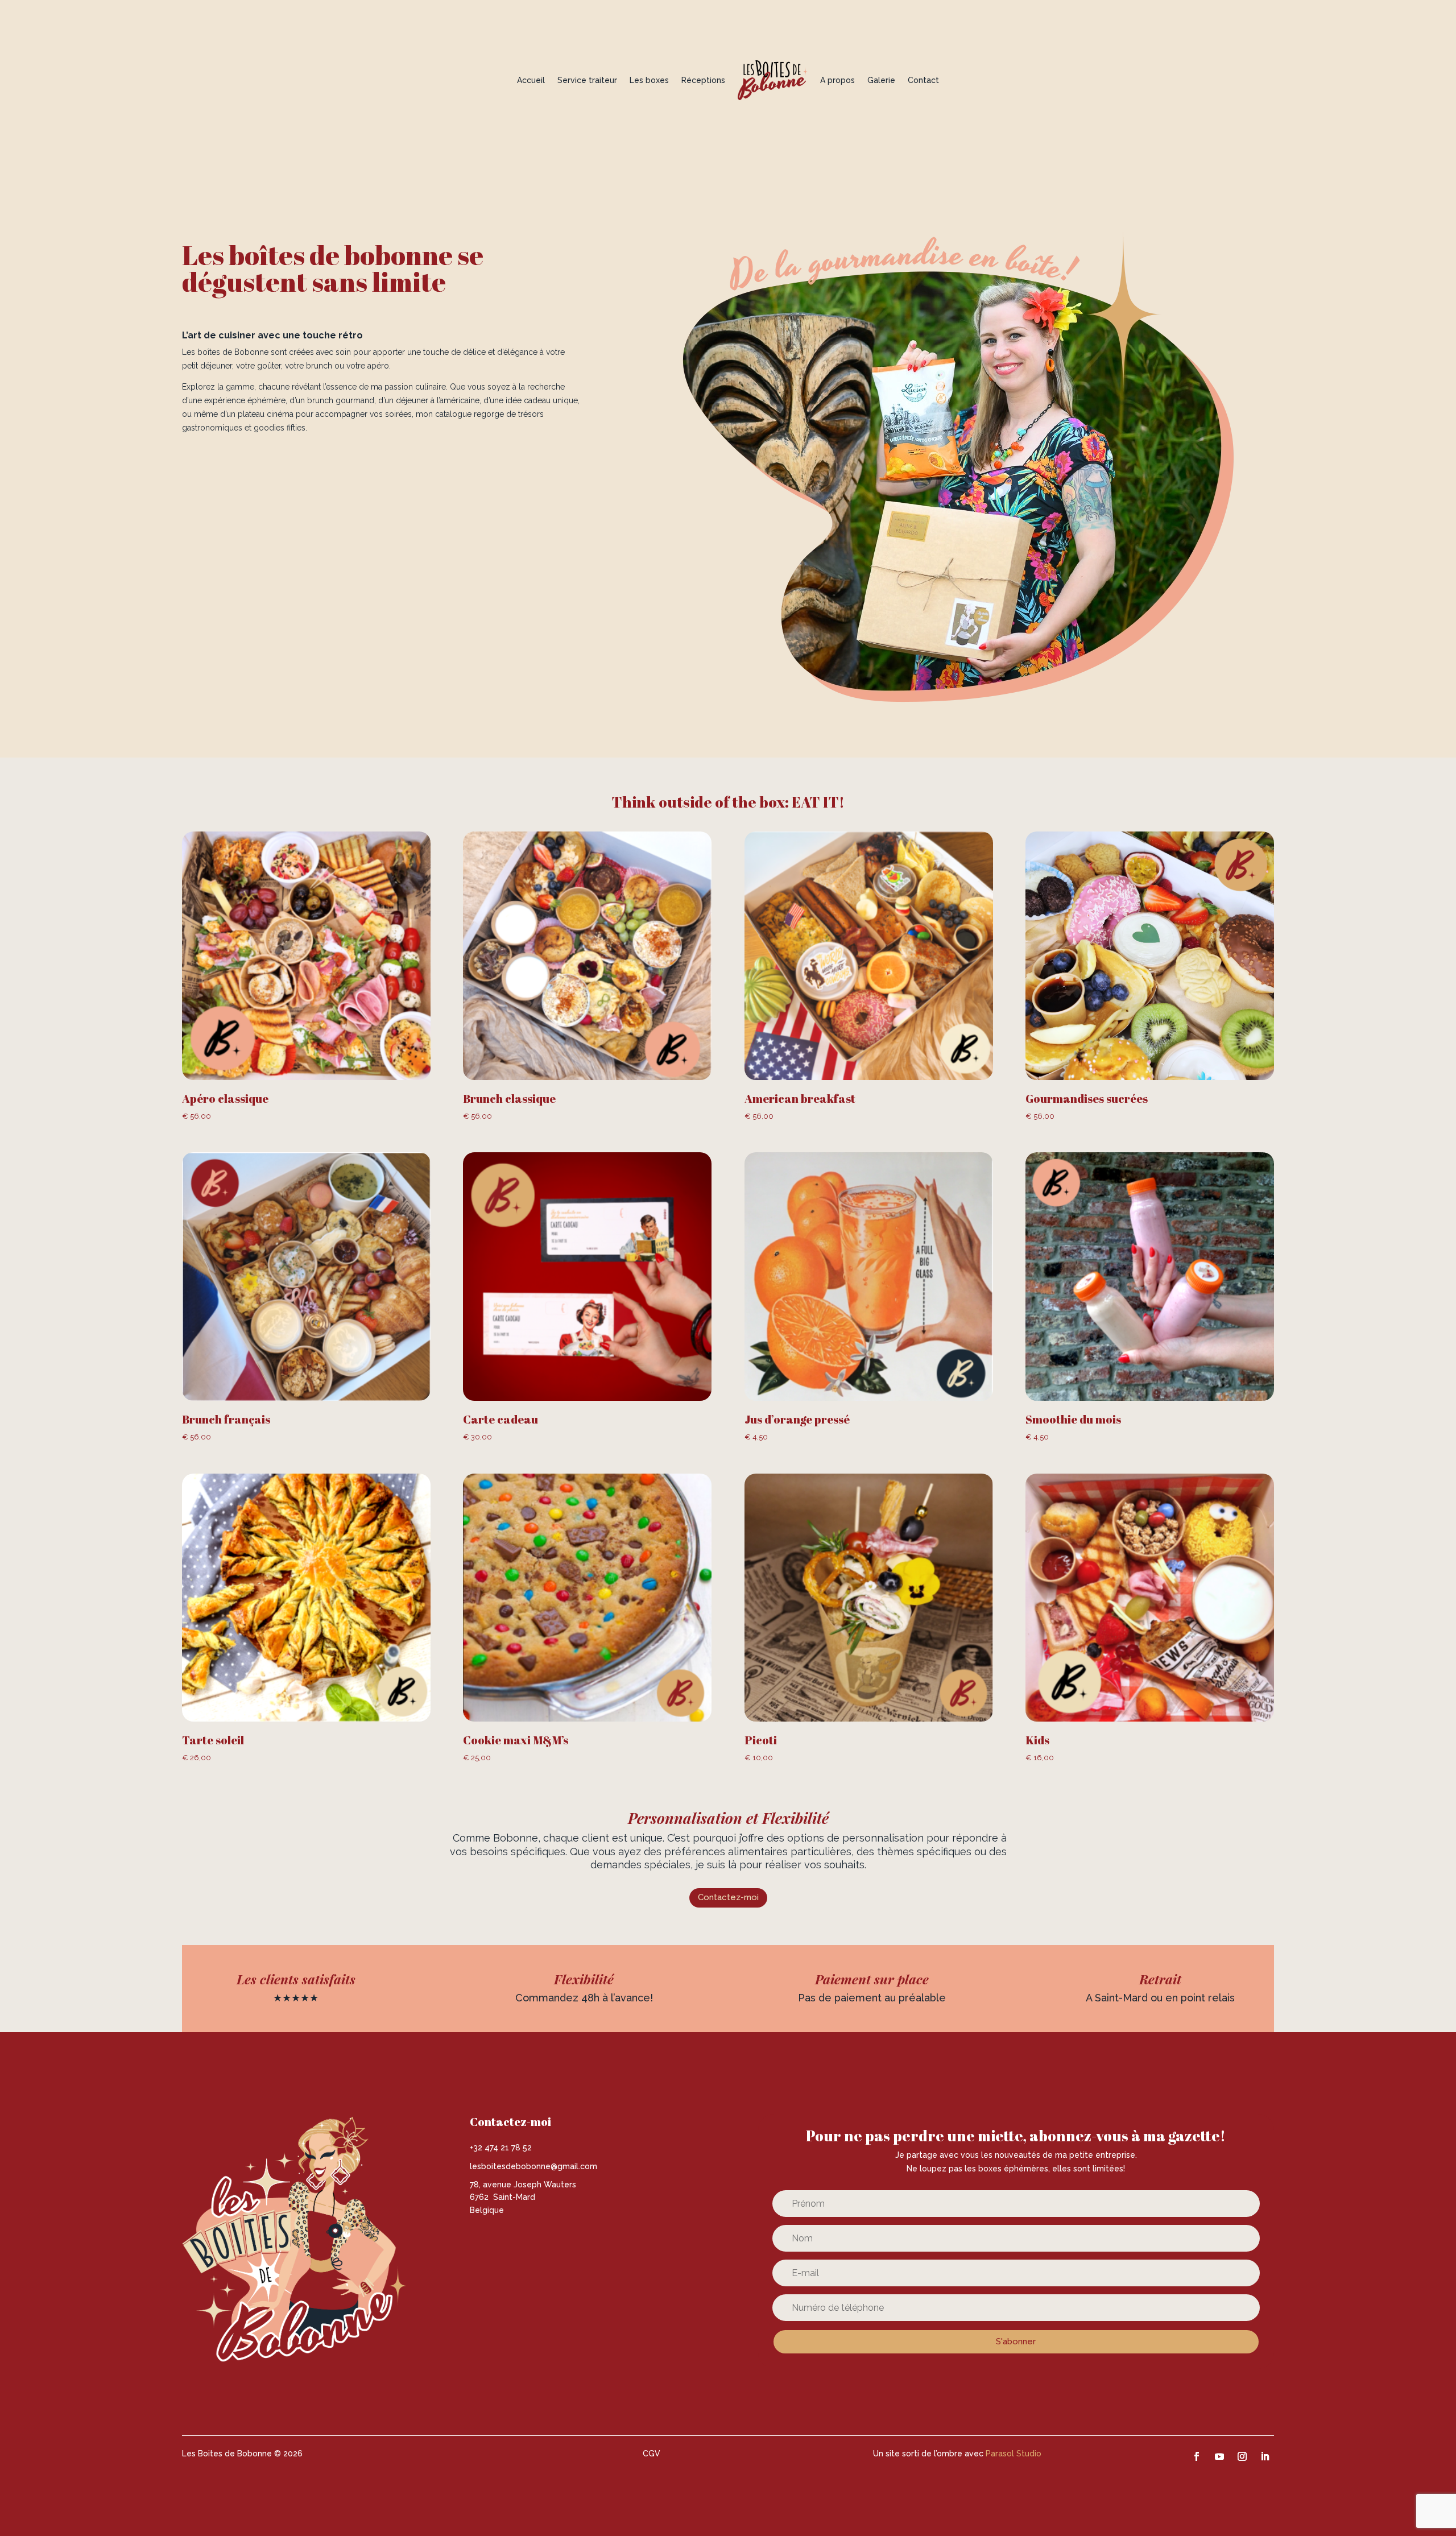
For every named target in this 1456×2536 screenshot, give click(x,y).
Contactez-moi (728, 1897)
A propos (837, 80)
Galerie (881, 80)
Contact (923, 80)
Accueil (531, 80)
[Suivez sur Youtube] (1219, 2456)
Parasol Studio (1014, 2454)
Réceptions (703, 80)
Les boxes (649, 80)
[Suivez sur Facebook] (1197, 2456)
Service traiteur (587, 80)
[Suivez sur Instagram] (1242, 2456)
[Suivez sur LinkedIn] (1265, 2456)
